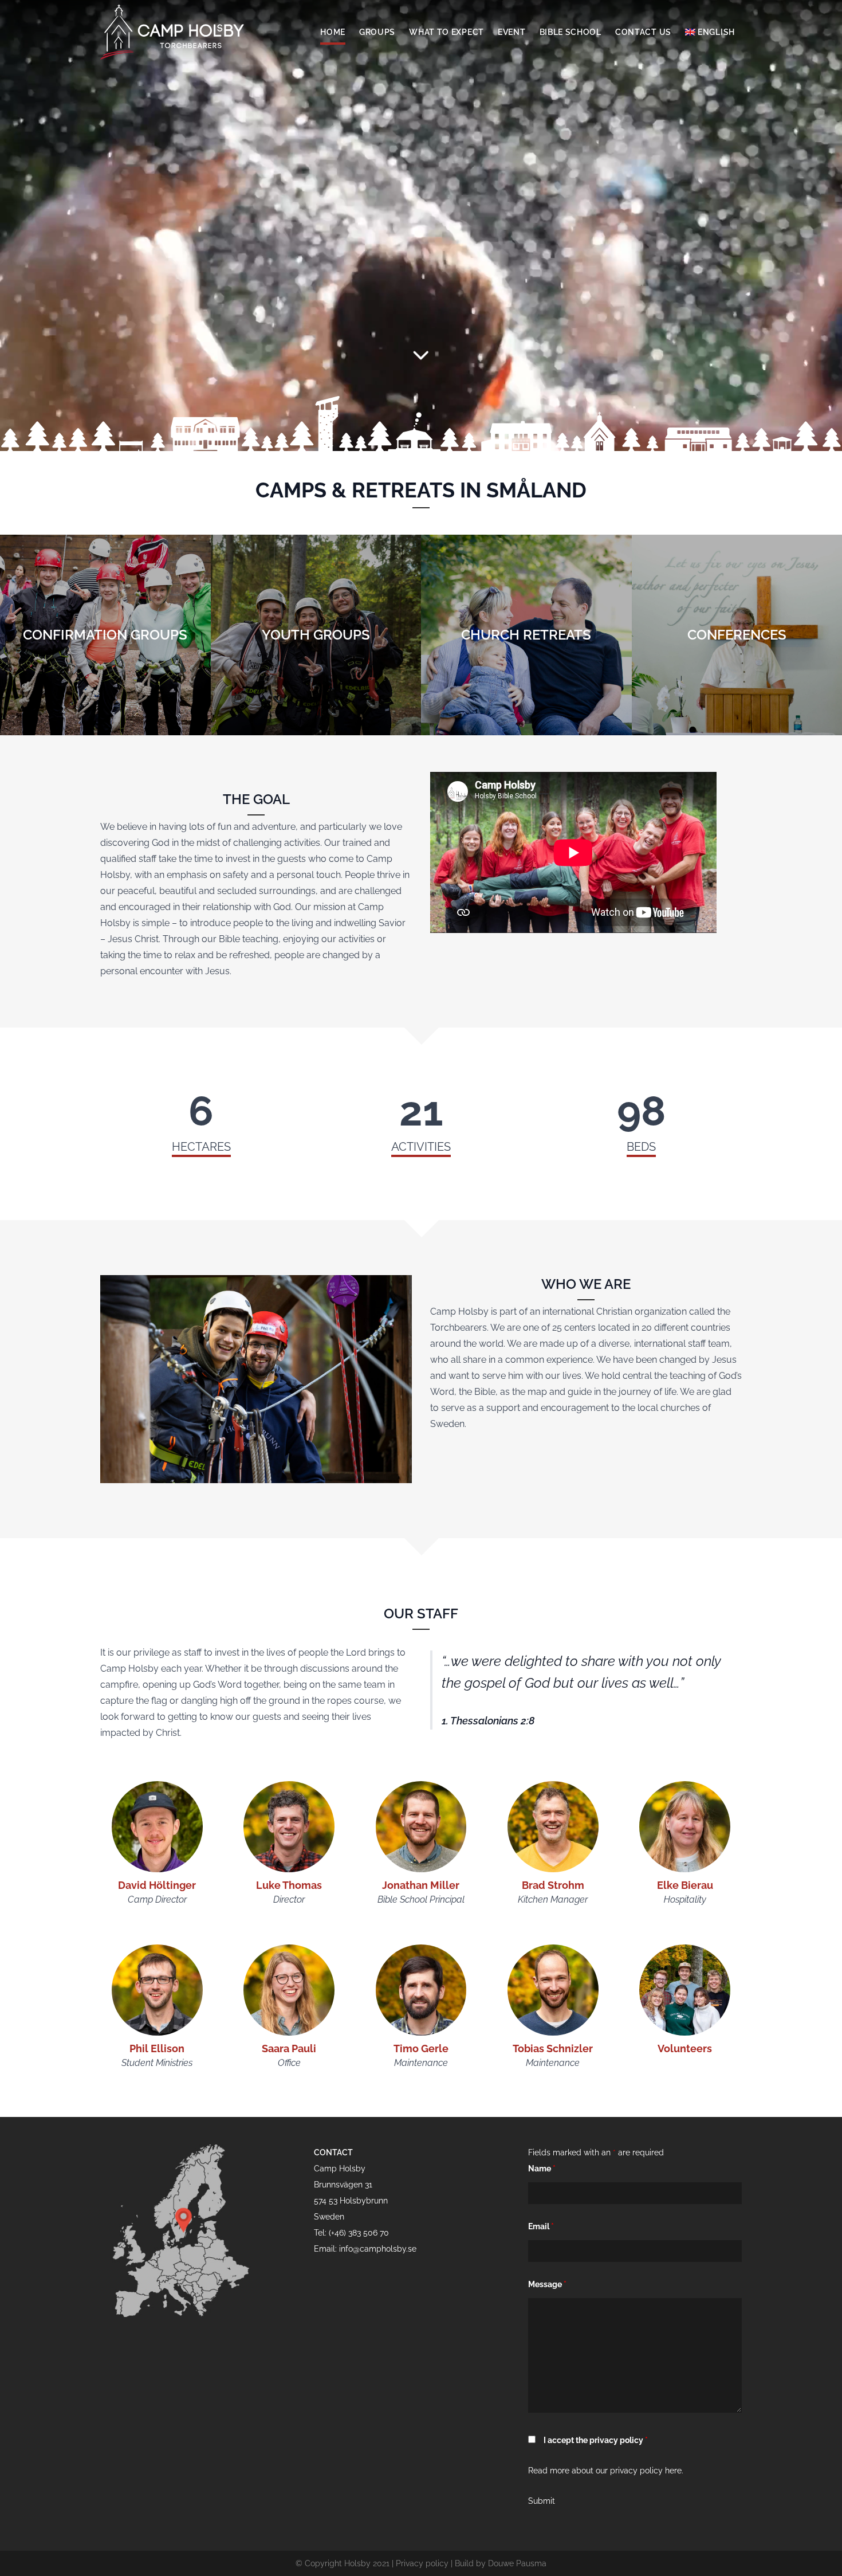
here (673, 2471)
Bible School (570, 32)
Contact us (643, 32)
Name (542, 2169)
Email (541, 2226)
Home (333, 32)
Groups (377, 32)
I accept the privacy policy (596, 2440)
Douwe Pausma (517, 2563)
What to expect (446, 32)
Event (512, 32)
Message (547, 2284)
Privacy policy (422, 2563)
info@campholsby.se (378, 2249)
